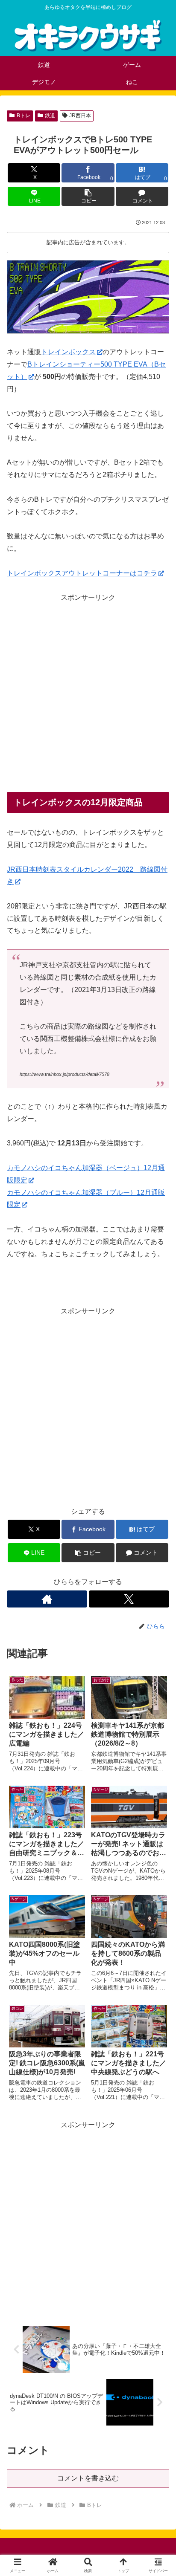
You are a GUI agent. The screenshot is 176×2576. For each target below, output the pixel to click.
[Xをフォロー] (129, 1599)
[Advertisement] (88, 692)
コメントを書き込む (88, 2478)
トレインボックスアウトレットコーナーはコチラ (82, 573)
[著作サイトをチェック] (47, 1599)
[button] (88, 196)
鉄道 (50, 116)
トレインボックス (68, 352)
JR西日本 (80, 116)
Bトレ (23, 116)
